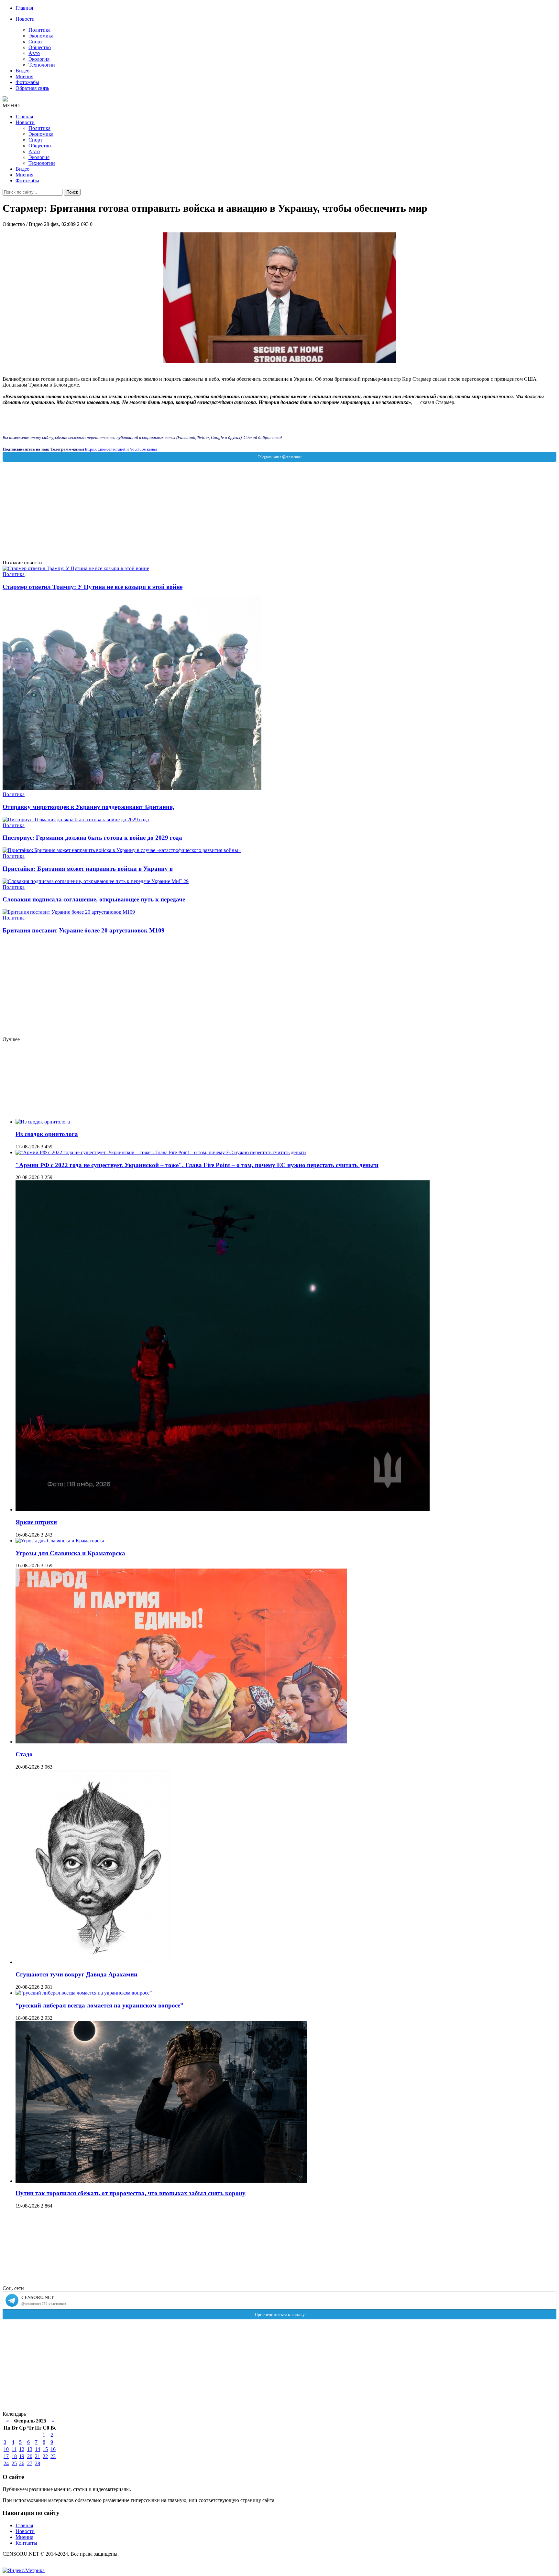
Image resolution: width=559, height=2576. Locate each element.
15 (45, 2449)
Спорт (35, 42)
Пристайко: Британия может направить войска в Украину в (88, 869)
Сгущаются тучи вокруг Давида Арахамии (77, 1974)
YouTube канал (143, 449)
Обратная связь (32, 88)
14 (38, 2449)
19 (22, 2456)
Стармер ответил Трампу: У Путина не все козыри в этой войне (93, 587)
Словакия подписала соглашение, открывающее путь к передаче (94, 899)
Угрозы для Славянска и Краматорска (70, 1553)
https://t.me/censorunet (105, 449)
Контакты (26, 2543)
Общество (40, 47)
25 (14, 2463)
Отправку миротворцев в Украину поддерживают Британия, (88, 807)
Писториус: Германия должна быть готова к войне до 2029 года (92, 838)
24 (6, 2463)
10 (6, 2449)
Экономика (41, 36)
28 (38, 2463)
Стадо (24, 1754)
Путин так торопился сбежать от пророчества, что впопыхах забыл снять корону (131, 2193)
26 (22, 2463)
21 (38, 2456)
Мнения (24, 76)
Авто (34, 53)
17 (6, 2456)
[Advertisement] (197, 515)
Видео (22, 71)
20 (30, 2456)
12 (22, 2449)
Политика (39, 30)
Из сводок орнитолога (47, 1134)
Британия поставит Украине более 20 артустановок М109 (84, 930)
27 (30, 2463)
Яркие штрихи (36, 1522)
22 (45, 2456)
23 (53, 2456)
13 (30, 2449)
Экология (39, 59)
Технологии (42, 65)
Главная (24, 8)
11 (14, 2449)
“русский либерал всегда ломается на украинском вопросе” (99, 2005)
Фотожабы (27, 82)
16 (53, 2449)
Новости (25, 19)
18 (14, 2456)
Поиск (72, 192)
